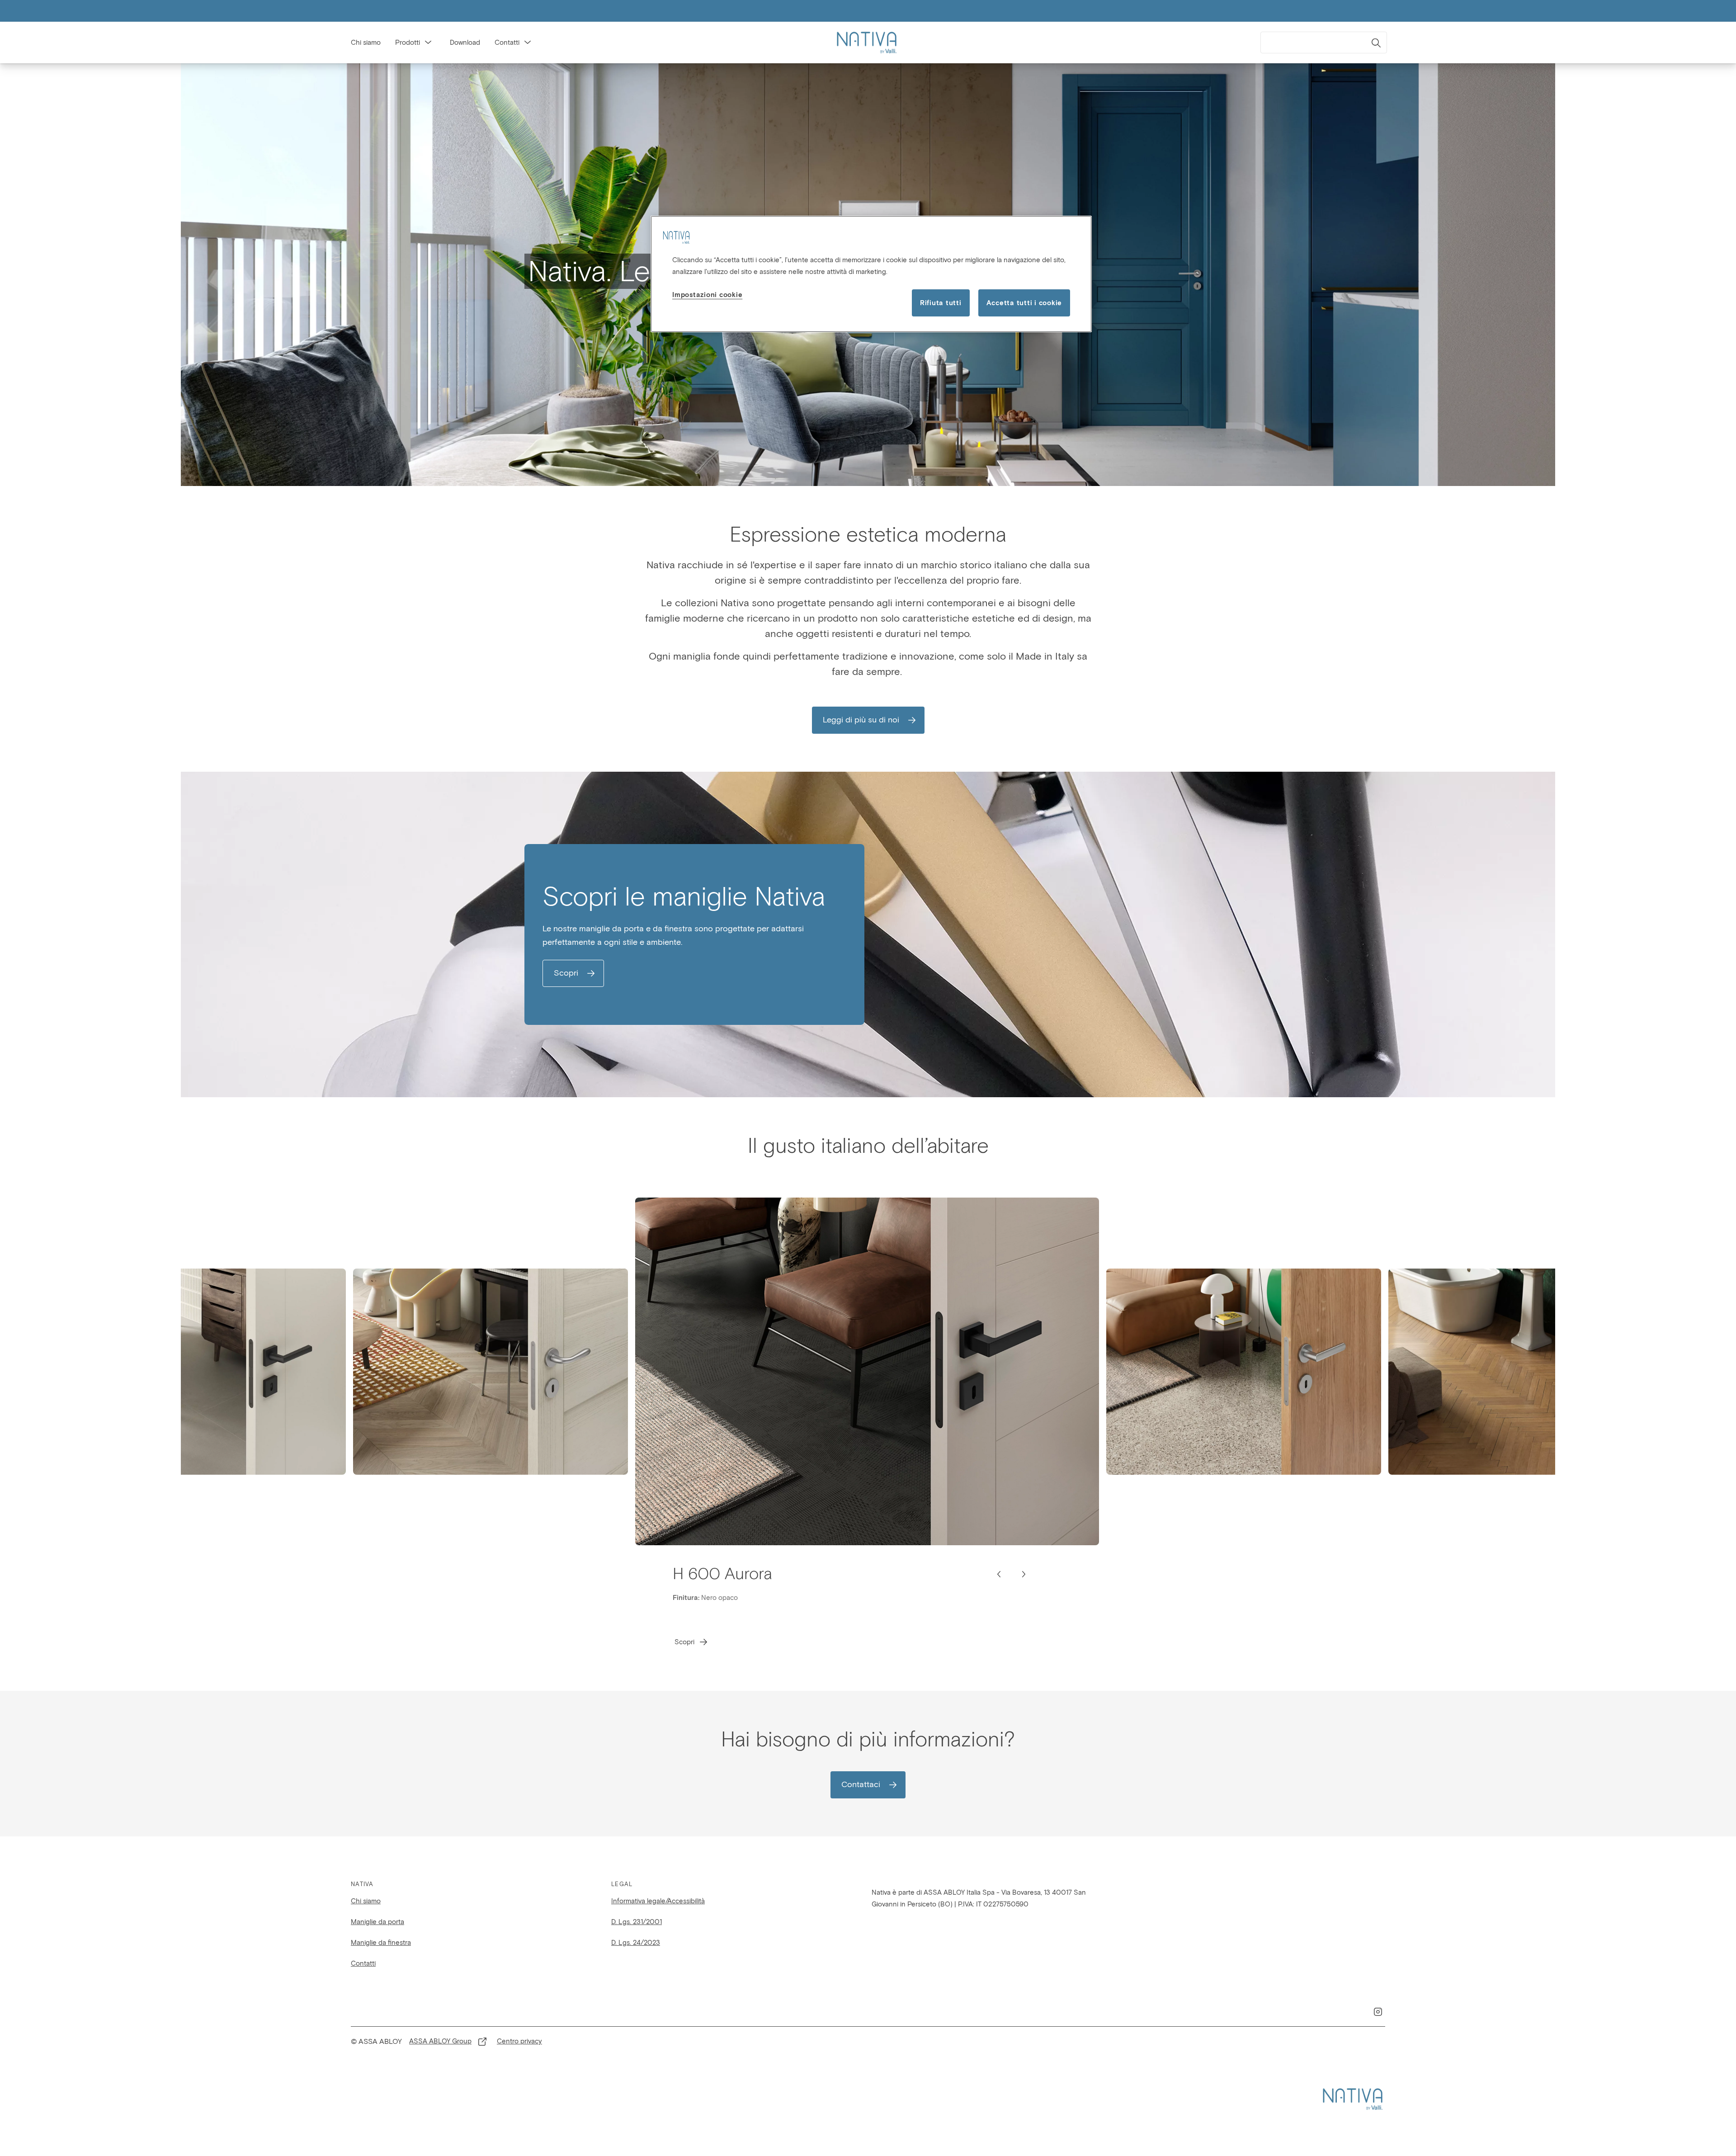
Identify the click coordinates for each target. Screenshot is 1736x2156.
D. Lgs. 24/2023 (636, 1943)
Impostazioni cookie (707, 295)
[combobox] (1324, 42)
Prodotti (408, 42)
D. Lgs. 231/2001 (637, 1922)
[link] (868, 720)
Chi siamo (366, 42)
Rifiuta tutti (941, 303)
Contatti (507, 42)
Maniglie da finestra (381, 1943)
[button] (428, 42)
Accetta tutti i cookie (1024, 303)
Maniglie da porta (377, 1922)
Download (465, 42)
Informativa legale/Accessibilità (658, 1901)
